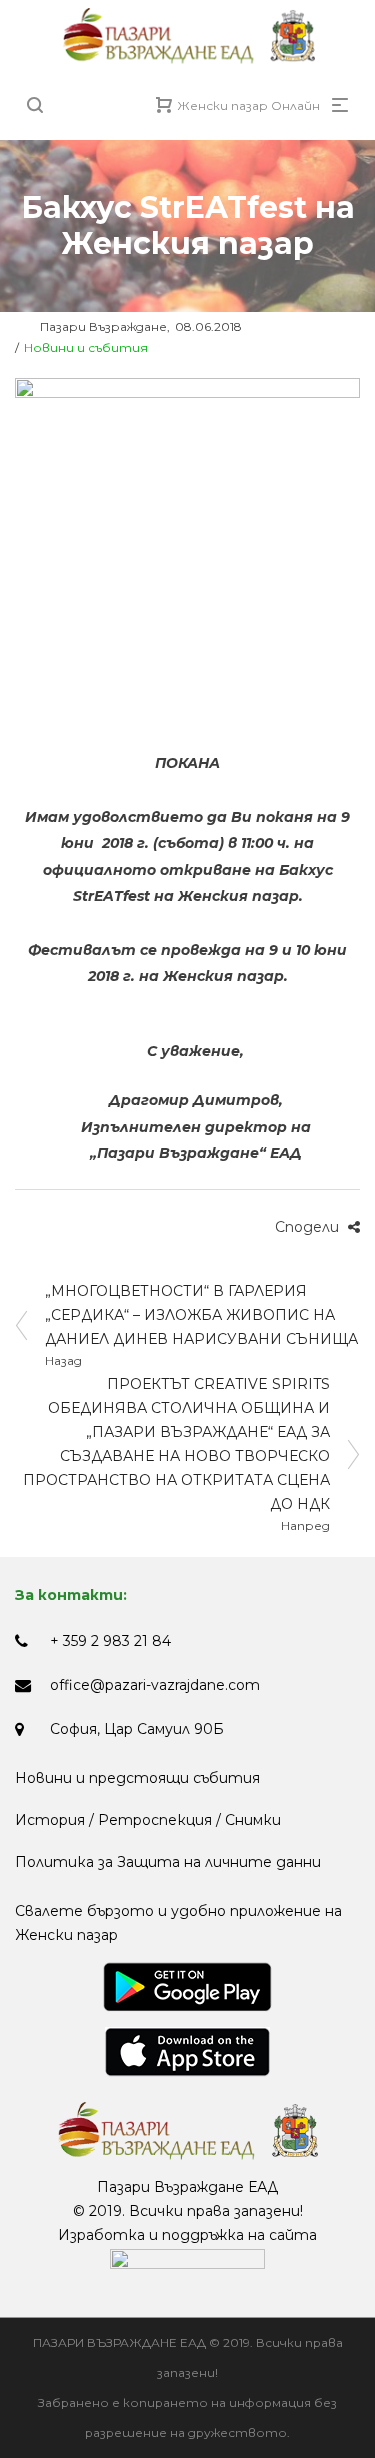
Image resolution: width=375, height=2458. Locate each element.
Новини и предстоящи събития (137, 1778)
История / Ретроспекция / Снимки (148, 1820)
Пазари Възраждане (91, 326)
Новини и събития (86, 347)
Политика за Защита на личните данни (168, 1862)
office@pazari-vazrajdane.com (155, 1685)
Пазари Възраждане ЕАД (187, 2187)
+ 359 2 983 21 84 (110, 1641)
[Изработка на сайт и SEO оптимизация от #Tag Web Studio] (187, 2259)
